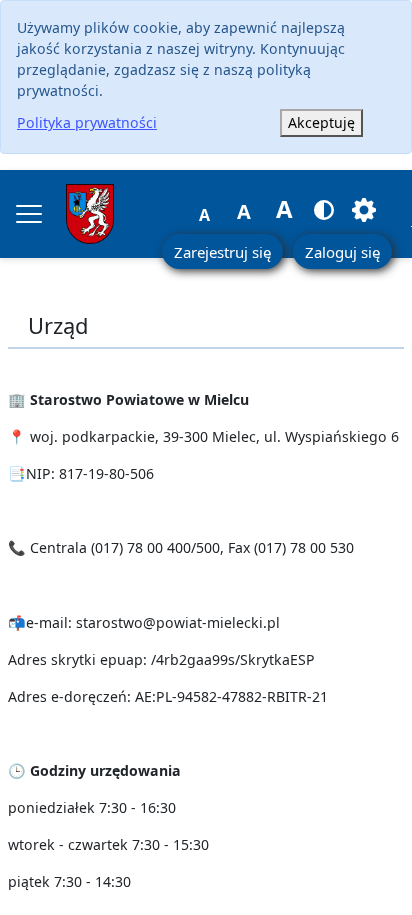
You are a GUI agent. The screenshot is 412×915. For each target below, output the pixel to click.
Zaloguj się (342, 252)
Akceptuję (321, 122)
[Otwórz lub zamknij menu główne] (29, 214)
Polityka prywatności (87, 122)
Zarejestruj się (222, 252)
